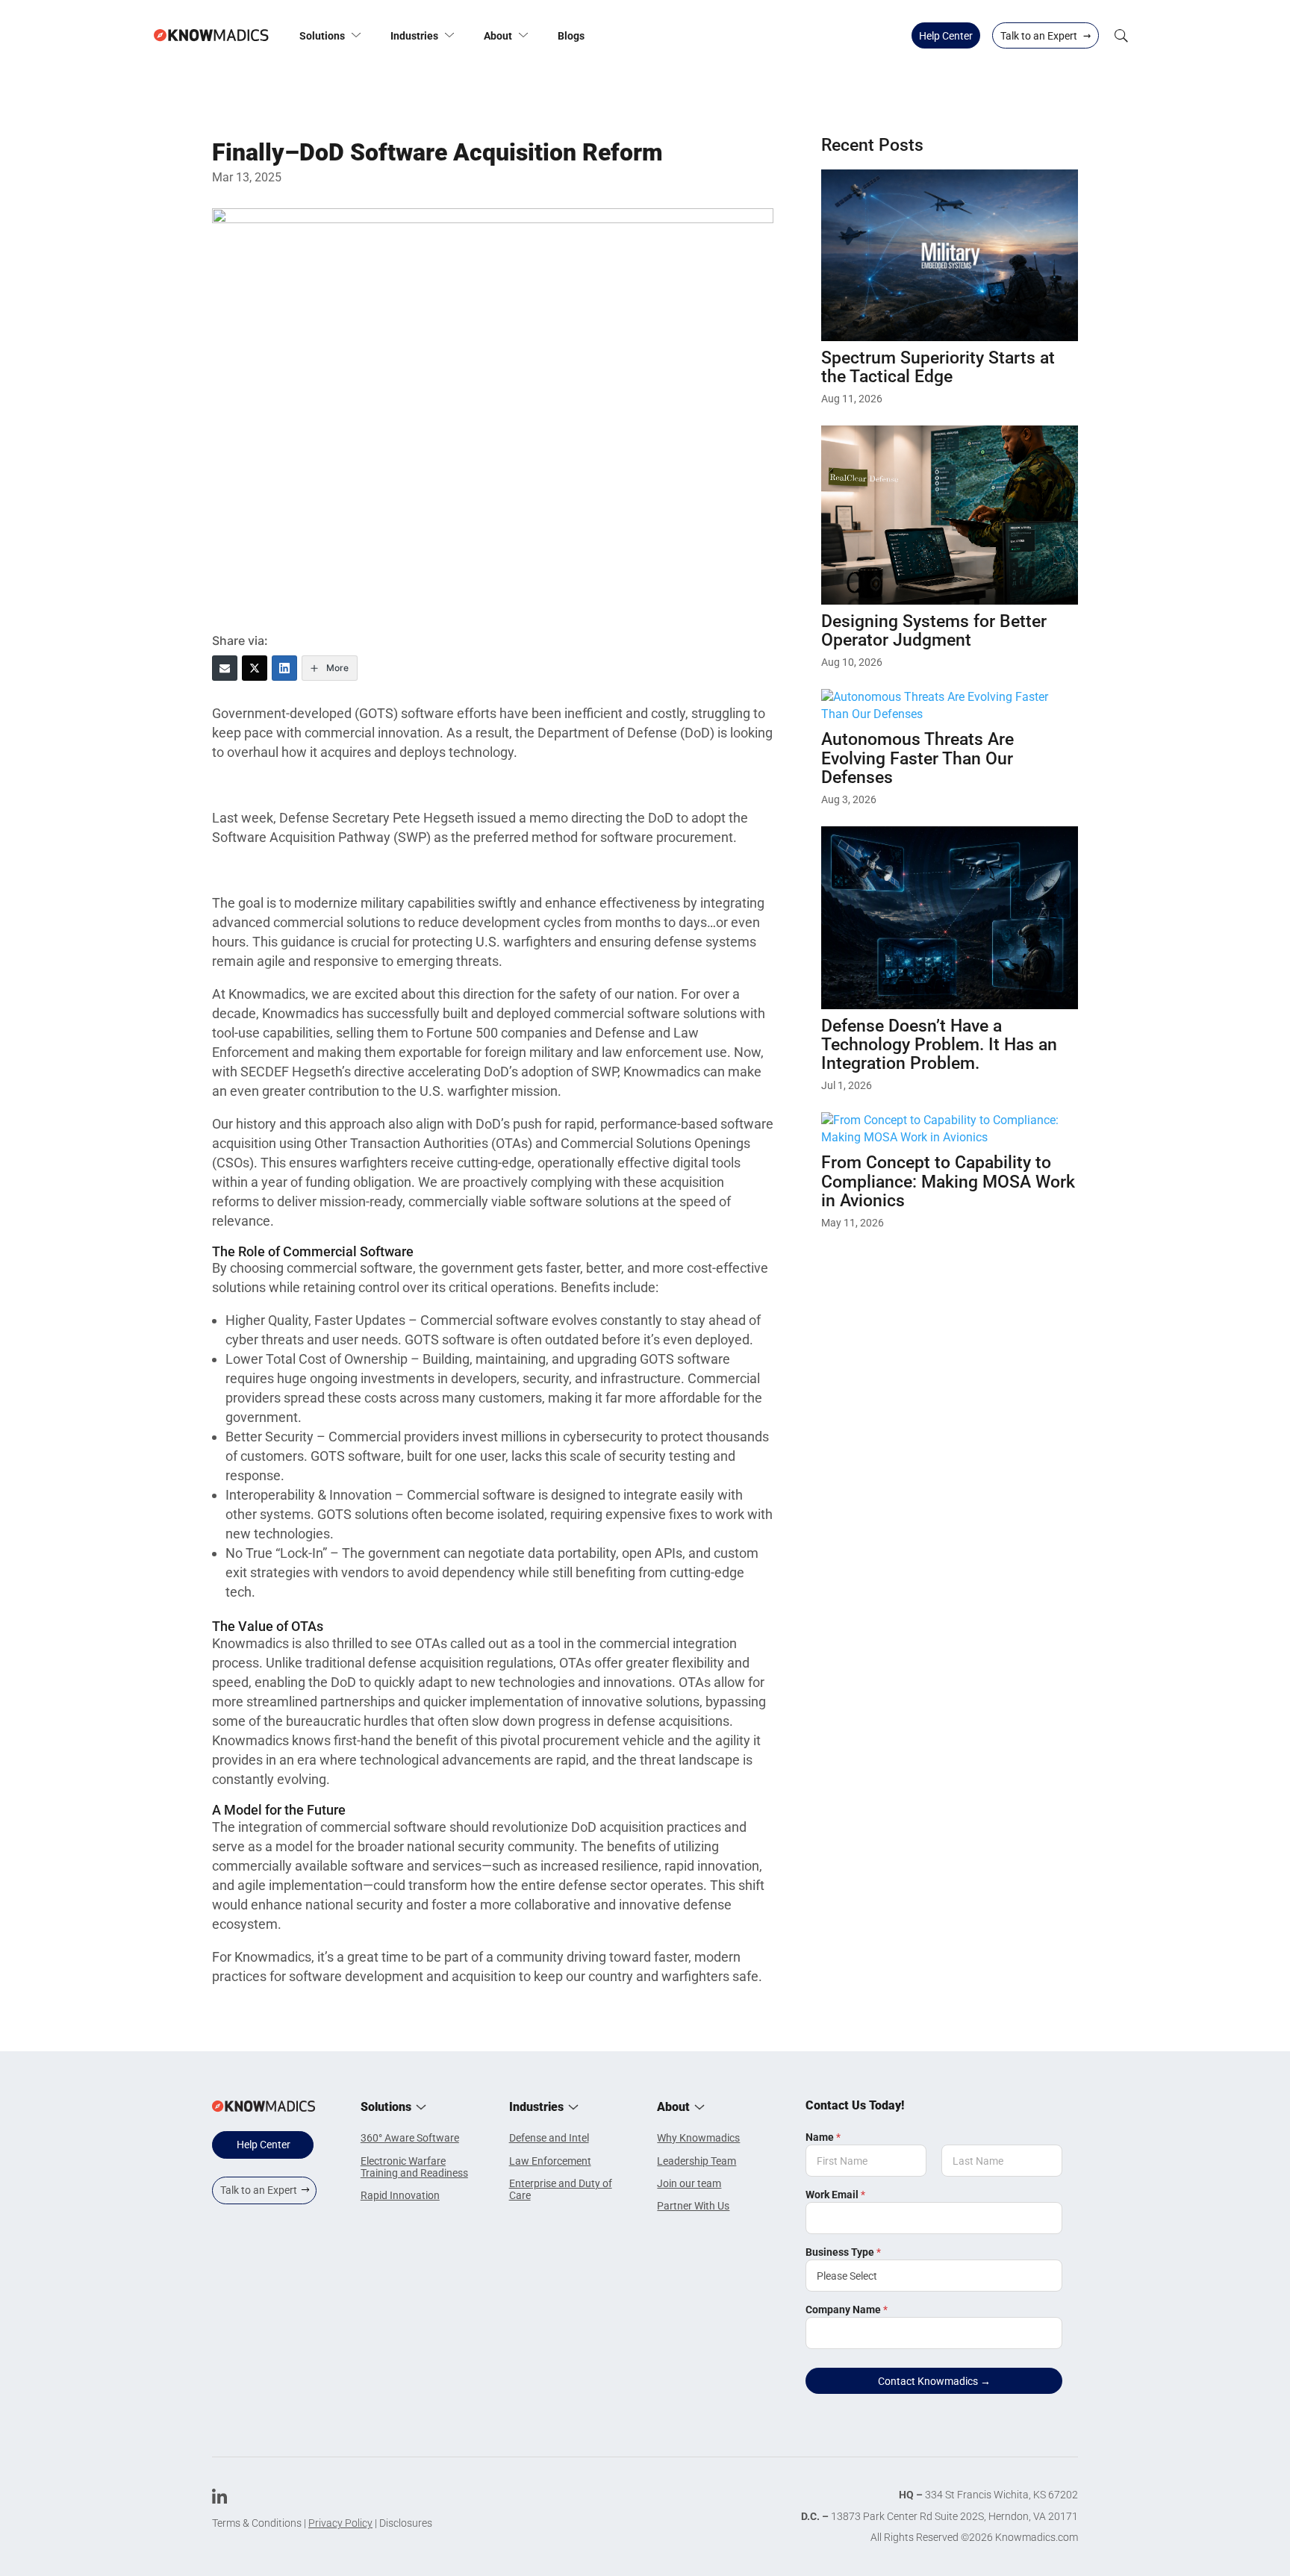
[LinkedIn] (284, 668)
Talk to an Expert (1046, 35)
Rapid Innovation (400, 2195)
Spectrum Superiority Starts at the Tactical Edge (938, 367)
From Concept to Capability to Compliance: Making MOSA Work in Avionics (948, 1182)
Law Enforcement (550, 2161)
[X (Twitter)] (255, 668)
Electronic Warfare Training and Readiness (414, 2167)
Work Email (835, 2195)
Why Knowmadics (698, 2138)
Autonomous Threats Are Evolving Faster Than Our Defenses (917, 758)
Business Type (843, 2252)
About (498, 36)
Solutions (322, 36)
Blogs (571, 36)
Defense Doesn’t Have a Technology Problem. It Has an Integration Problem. (939, 1045)
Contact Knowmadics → (934, 2381)
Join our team (689, 2183)
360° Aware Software (410, 2138)
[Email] (225, 668)
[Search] (1121, 35)
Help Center (946, 36)
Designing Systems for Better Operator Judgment (934, 631)
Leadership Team (697, 2161)
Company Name (847, 2310)
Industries (414, 36)
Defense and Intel (549, 2138)
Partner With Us (693, 2206)
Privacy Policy (340, 2523)
